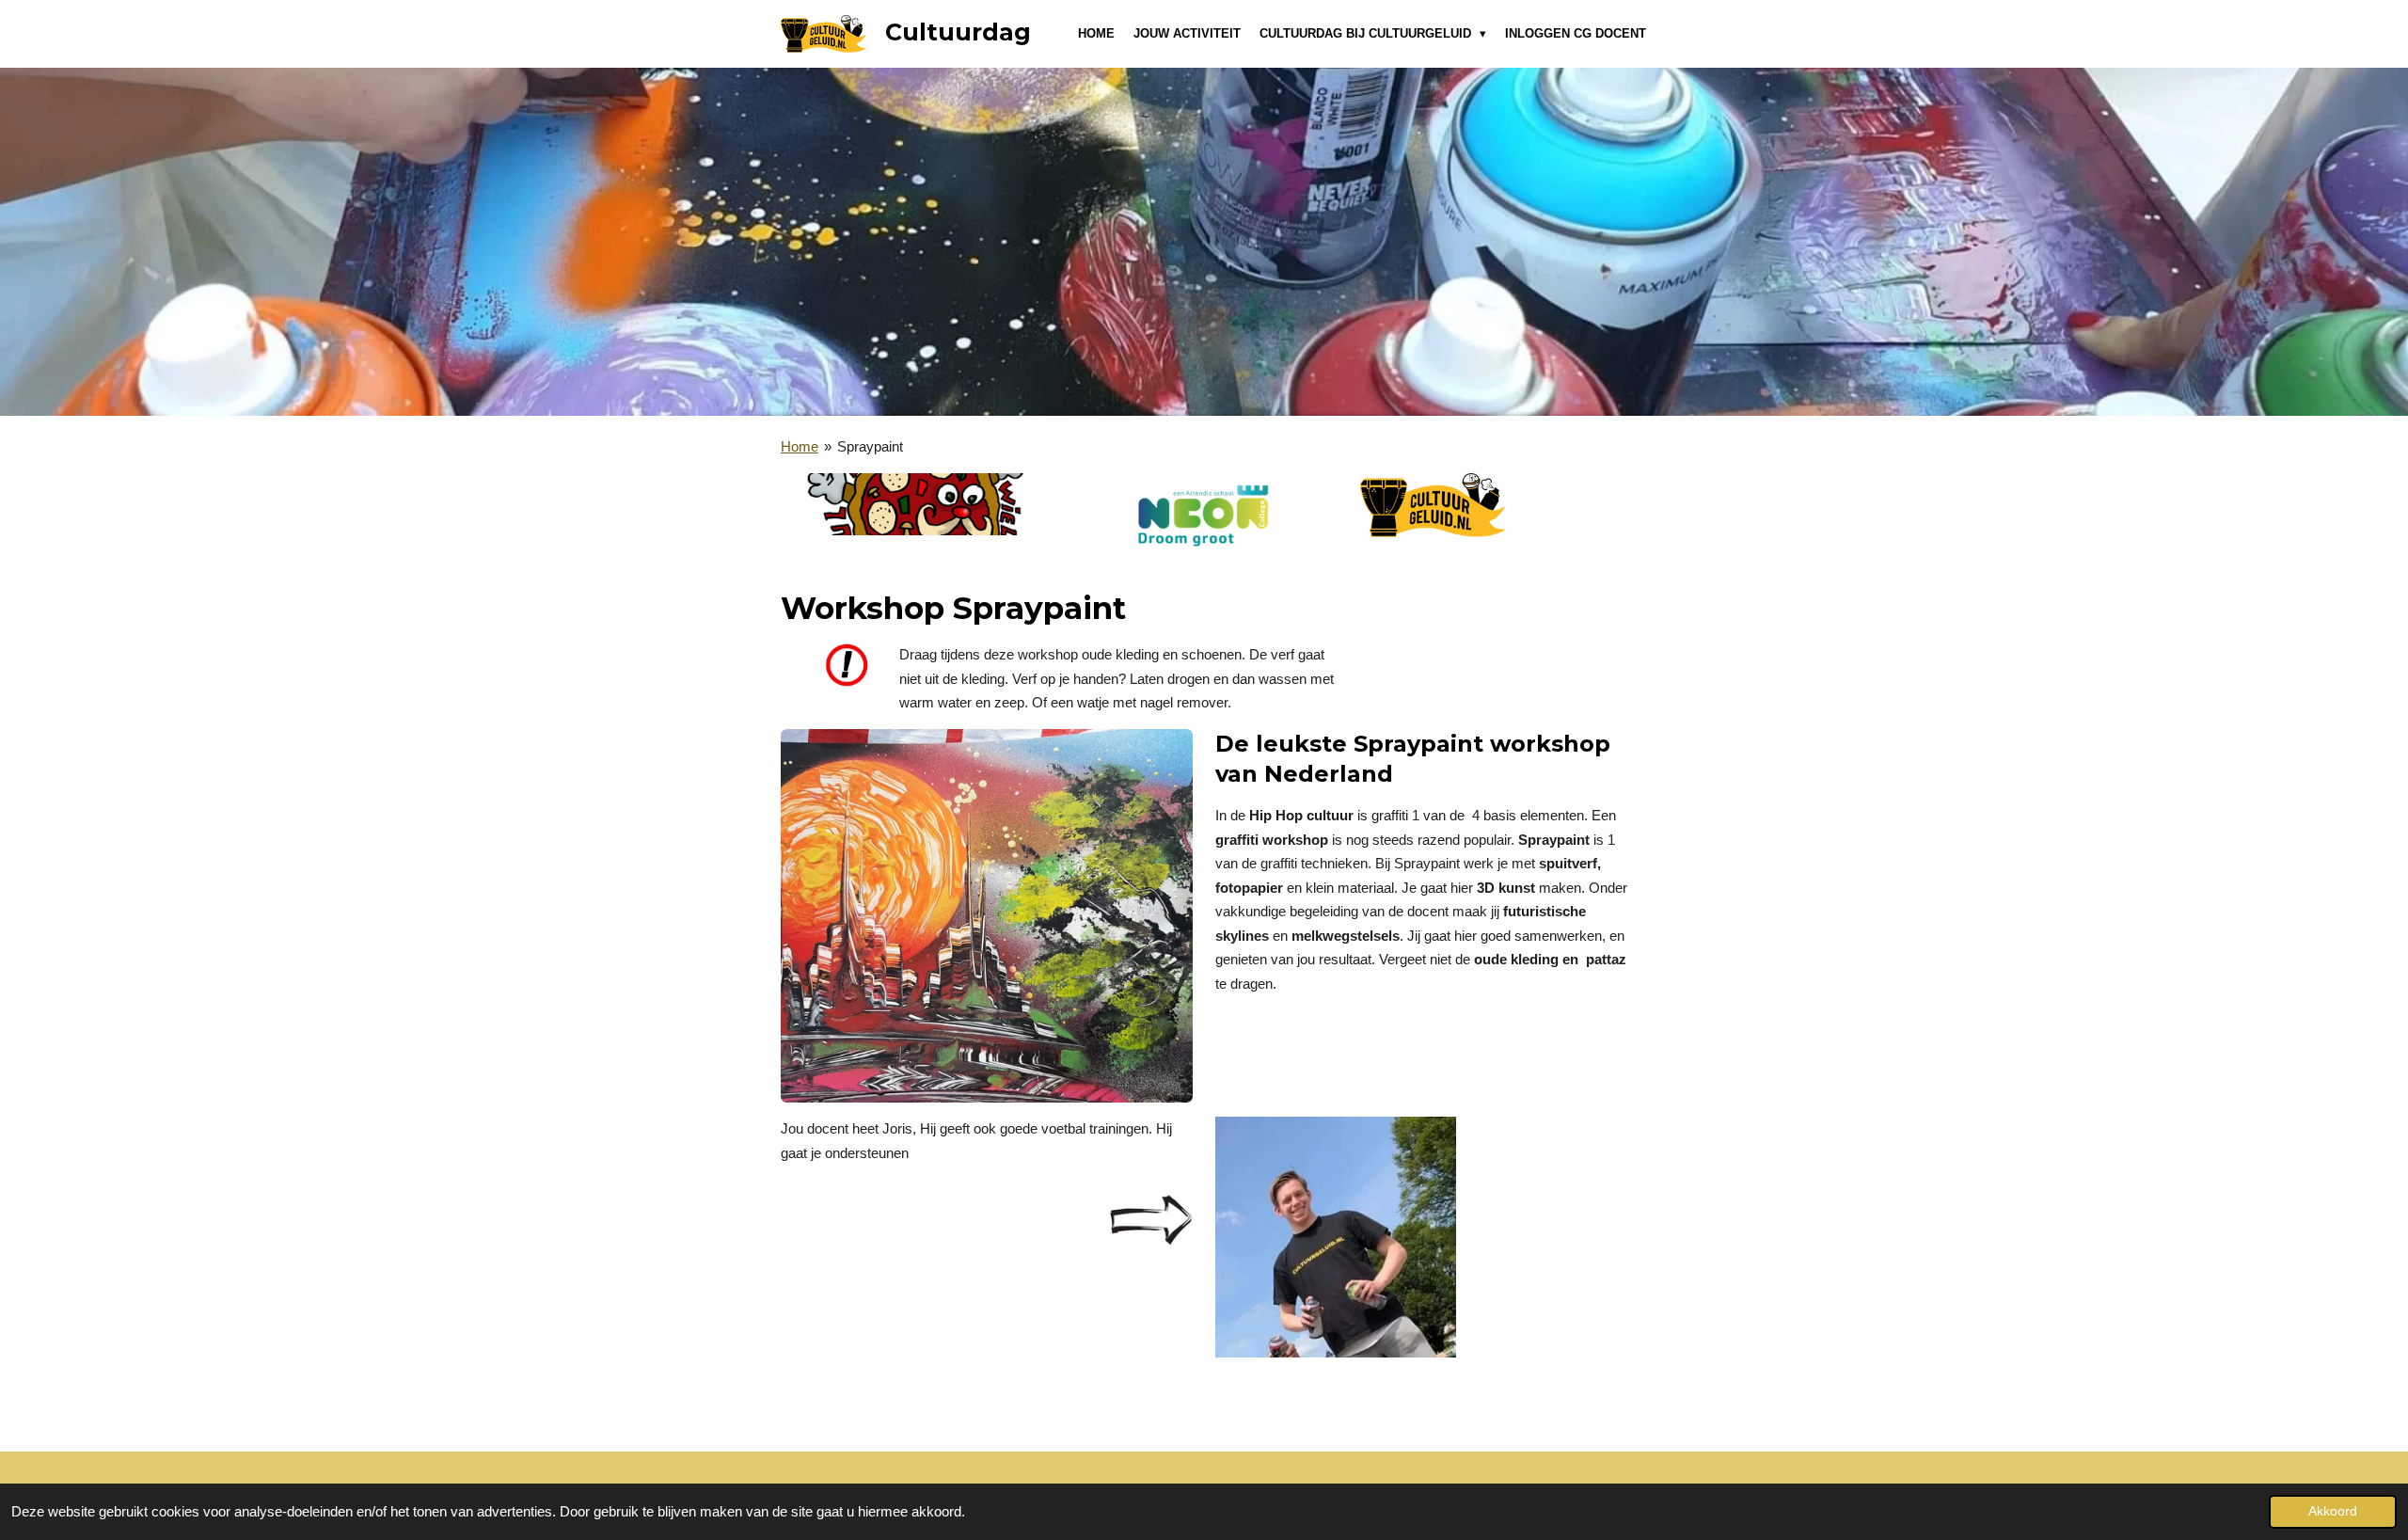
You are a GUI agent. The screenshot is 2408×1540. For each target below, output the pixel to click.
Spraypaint (870, 446)
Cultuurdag (958, 32)
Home (800, 446)
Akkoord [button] (2333, 1511)
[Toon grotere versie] (987, 916)
